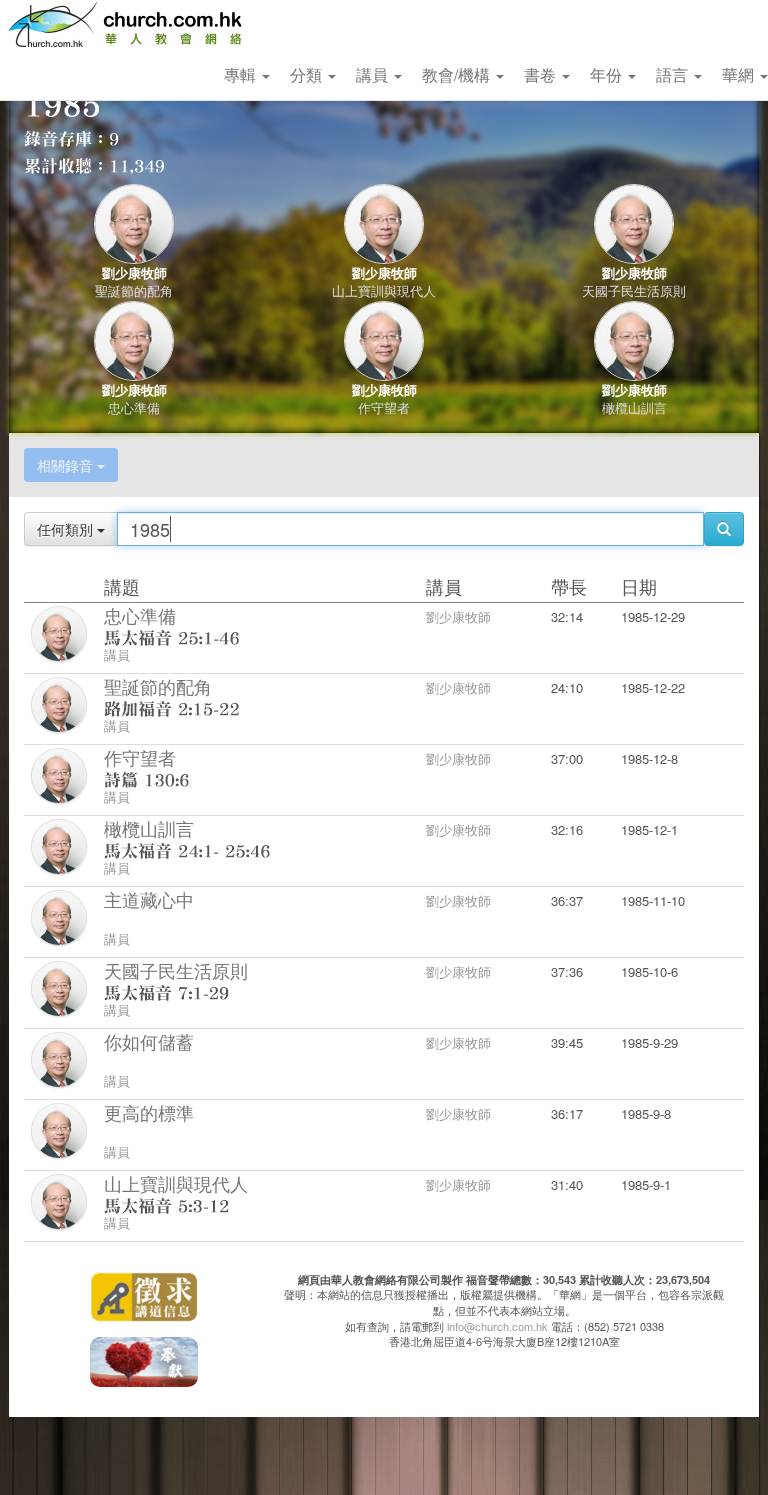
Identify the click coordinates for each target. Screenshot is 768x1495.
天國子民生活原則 (634, 290)
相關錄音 (67, 465)
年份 (608, 74)
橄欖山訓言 (634, 407)
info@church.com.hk (497, 1326)
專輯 (242, 74)
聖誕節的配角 (134, 290)
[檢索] (724, 529)
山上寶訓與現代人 (384, 290)
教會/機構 (458, 74)
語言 (674, 74)
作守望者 (384, 407)
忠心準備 (134, 407)
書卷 (542, 74)
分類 (308, 74)
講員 (374, 74)
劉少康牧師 (134, 272)
